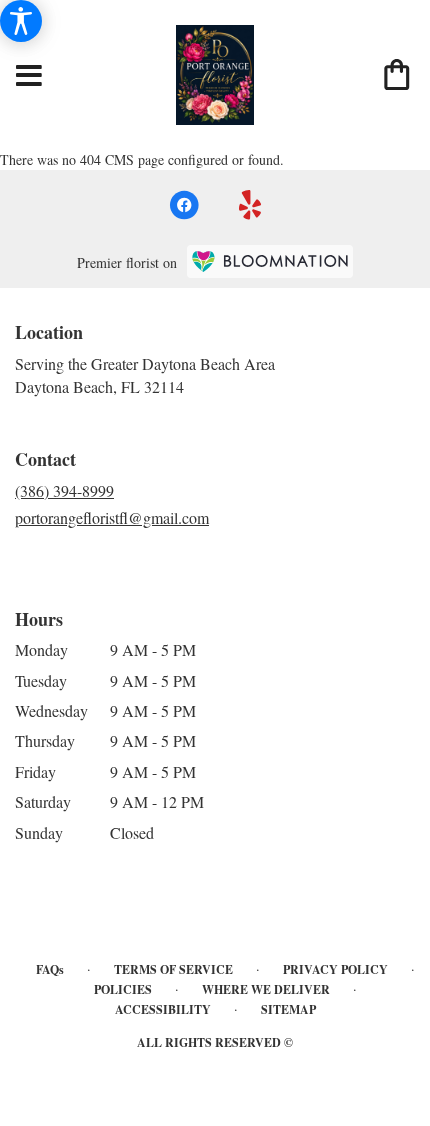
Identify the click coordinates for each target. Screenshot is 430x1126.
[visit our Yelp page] (250, 205)
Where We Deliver (266, 989)
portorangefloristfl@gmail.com (112, 517)
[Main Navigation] (29, 76)
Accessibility (163, 1009)
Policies (123, 989)
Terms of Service (173, 969)
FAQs (50, 969)
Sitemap (288, 1009)
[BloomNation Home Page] (270, 261)
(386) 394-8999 (64, 490)
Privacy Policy (335, 969)
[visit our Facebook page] (184, 205)
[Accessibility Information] (21, 21)
